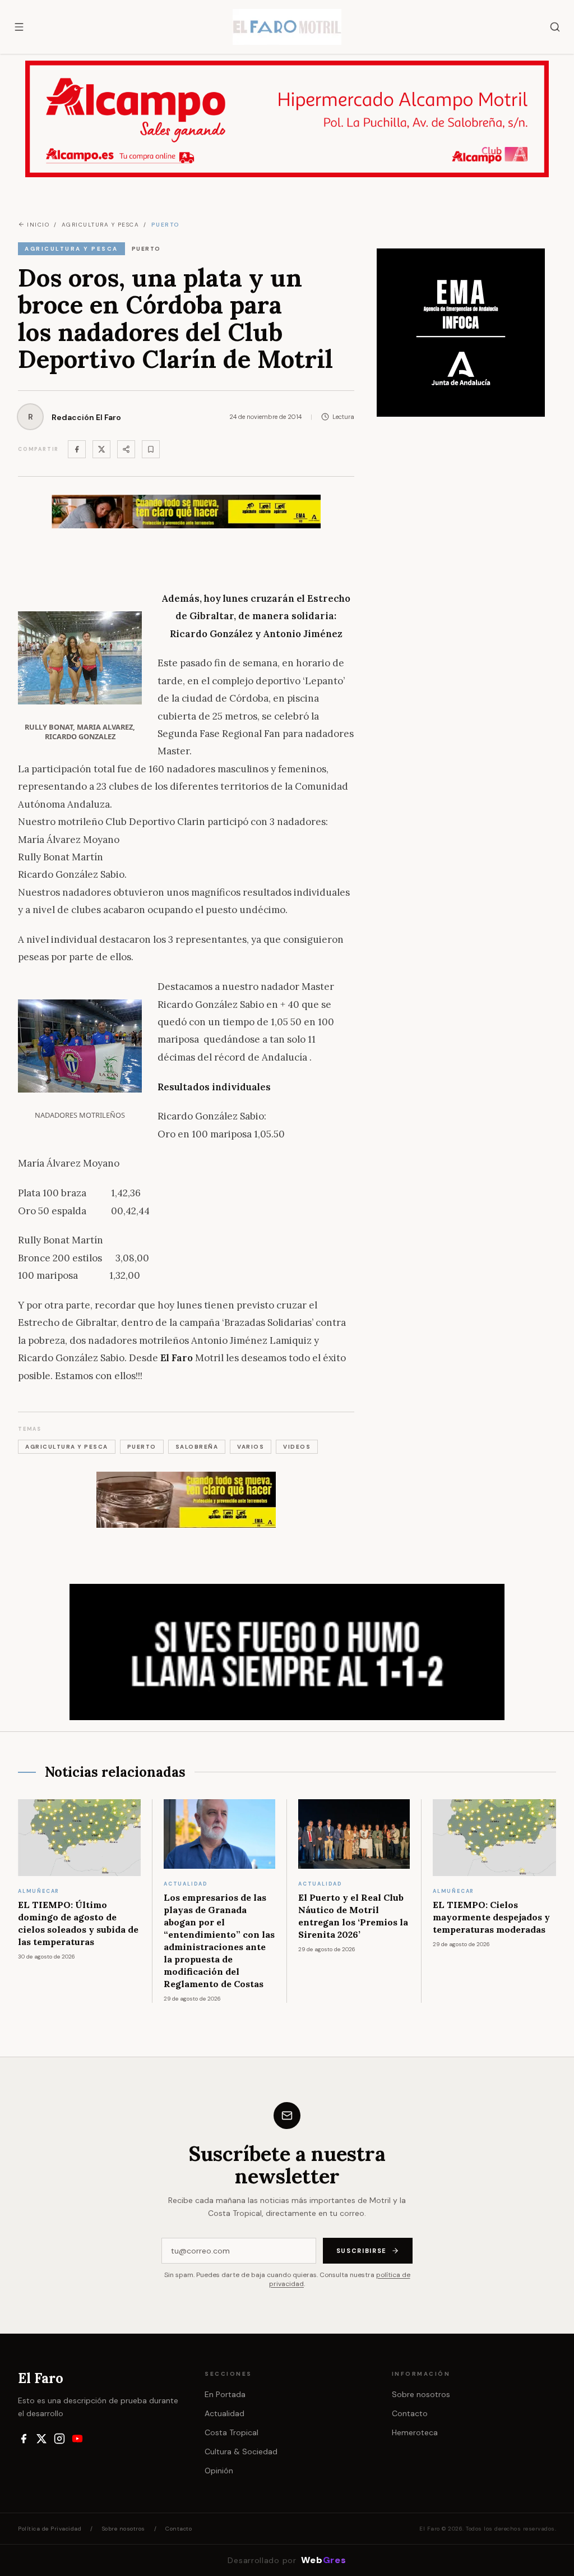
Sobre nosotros (421, 2394)
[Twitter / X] (101, 449)
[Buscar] (555, 27)
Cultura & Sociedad (241, 2451)
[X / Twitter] (41, 2439)
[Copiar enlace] (151, 449)
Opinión (219, 2471)
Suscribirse (362, 2251)
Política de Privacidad (50, 2529)
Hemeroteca (415, 2432)
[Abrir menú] (19, 27)
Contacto (410, 2413)
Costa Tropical (232, 2432)
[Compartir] (126, 449)
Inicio (38, 225)
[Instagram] (59, 2439)
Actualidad (224, 2413)
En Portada (225, 2394)
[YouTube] (77, 2439)
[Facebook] (77, 449)
